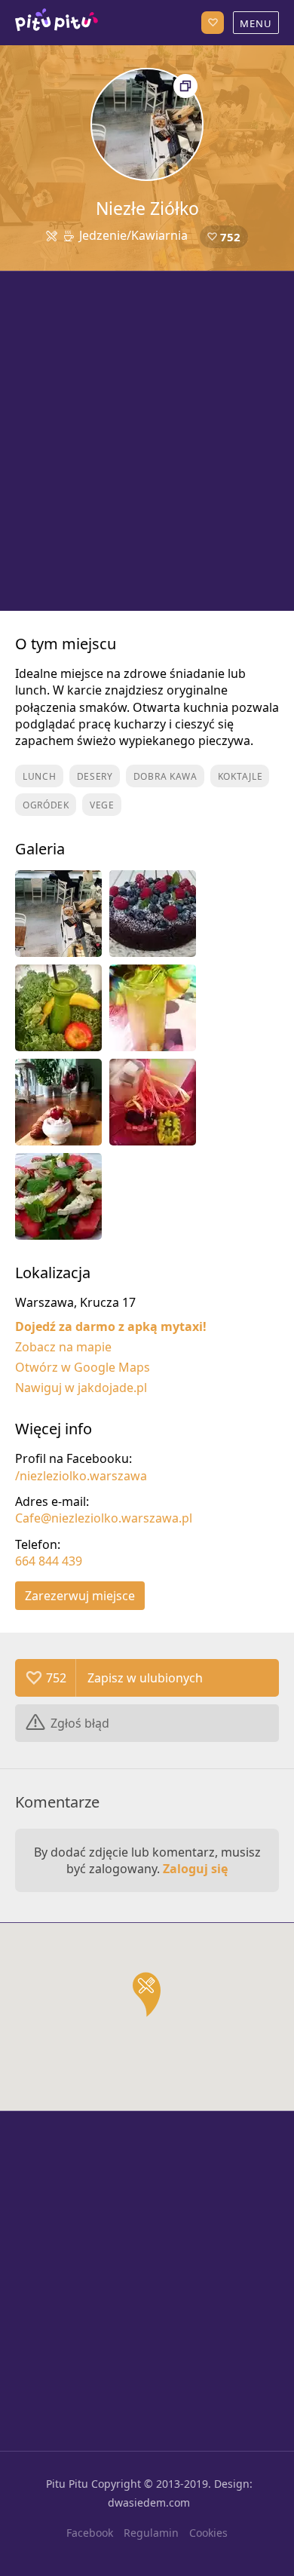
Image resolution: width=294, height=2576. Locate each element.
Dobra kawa (165, 776)
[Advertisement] (147, 441)
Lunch (40, 776)
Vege (102, 805)
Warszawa (57, 23)
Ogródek (46, 805)
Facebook (90, 2533)
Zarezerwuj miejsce (80, 1596)
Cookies (208, 2533)
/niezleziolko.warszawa (81, 1476)
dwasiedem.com (149, 2502)
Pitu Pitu (67, 2484)
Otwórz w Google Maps (83, 1367)
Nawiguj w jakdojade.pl (81, 1388)
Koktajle (240, 776)
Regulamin (151, 2533)
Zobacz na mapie (63, 1347)
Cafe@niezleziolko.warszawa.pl (104, 1518)
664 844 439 (49, 1561)
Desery (95, 776)
